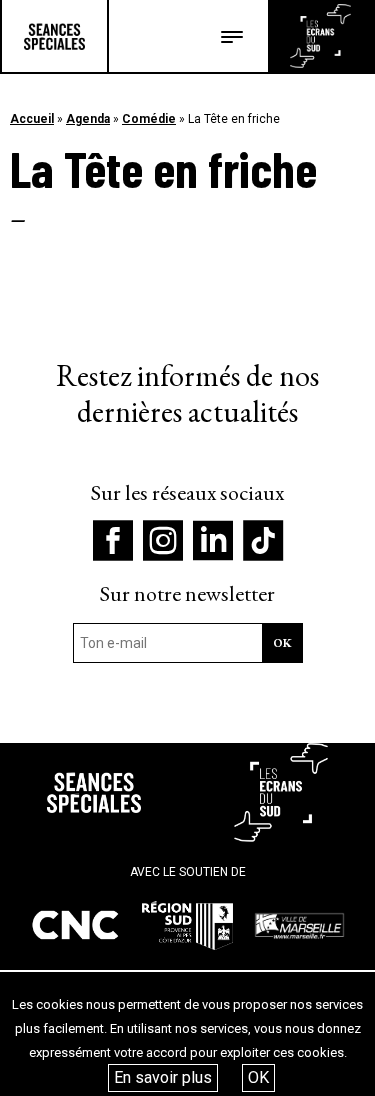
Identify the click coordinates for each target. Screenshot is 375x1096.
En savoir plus (163, 1077)
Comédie (149, 119)
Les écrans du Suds (320, 36)
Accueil (32, 119)
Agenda (88, 119)
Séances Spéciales (54, 36)
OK (258, 1077)
